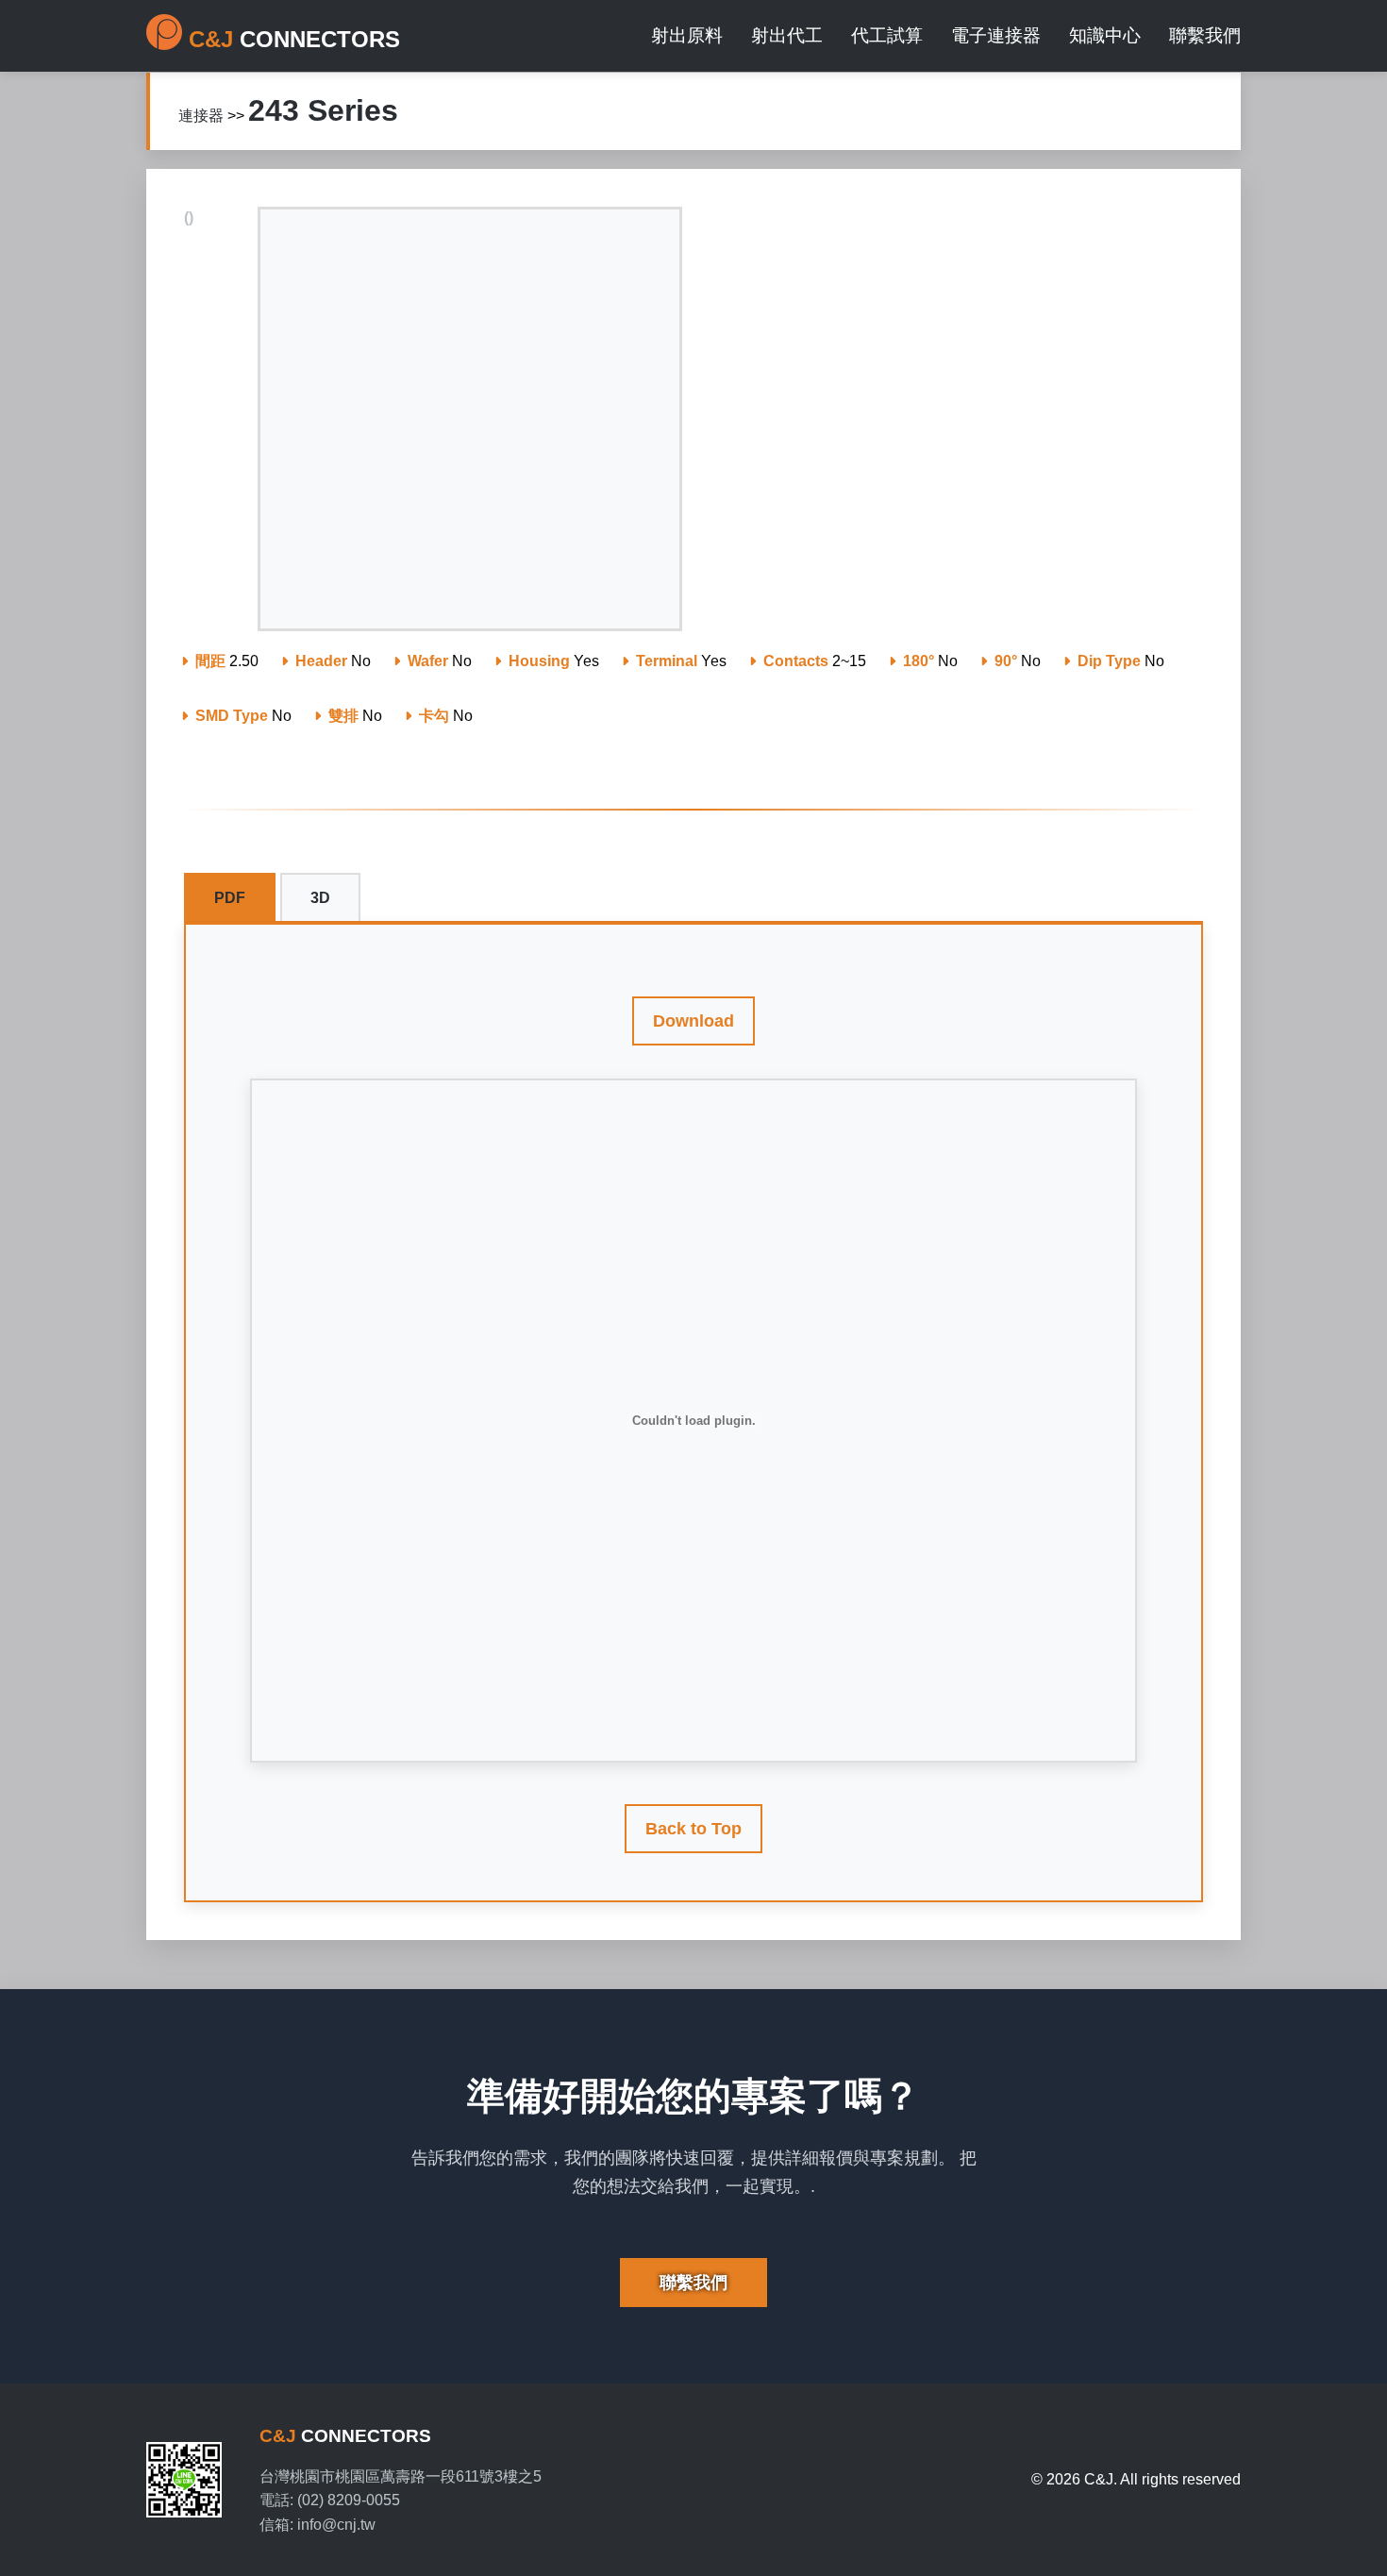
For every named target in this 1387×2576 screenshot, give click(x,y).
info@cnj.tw (336, 2525)
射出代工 (787, 35)
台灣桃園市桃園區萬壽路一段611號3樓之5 (401, 2476)
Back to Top (693, 1829)
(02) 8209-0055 (349, 2500)
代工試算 (887, 35)
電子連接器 (996, 35)
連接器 (201, 116)
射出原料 (687, 35)
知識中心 (1105, 35)
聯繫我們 (1205, 35)
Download (693, 1021)
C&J (345, 2436)
